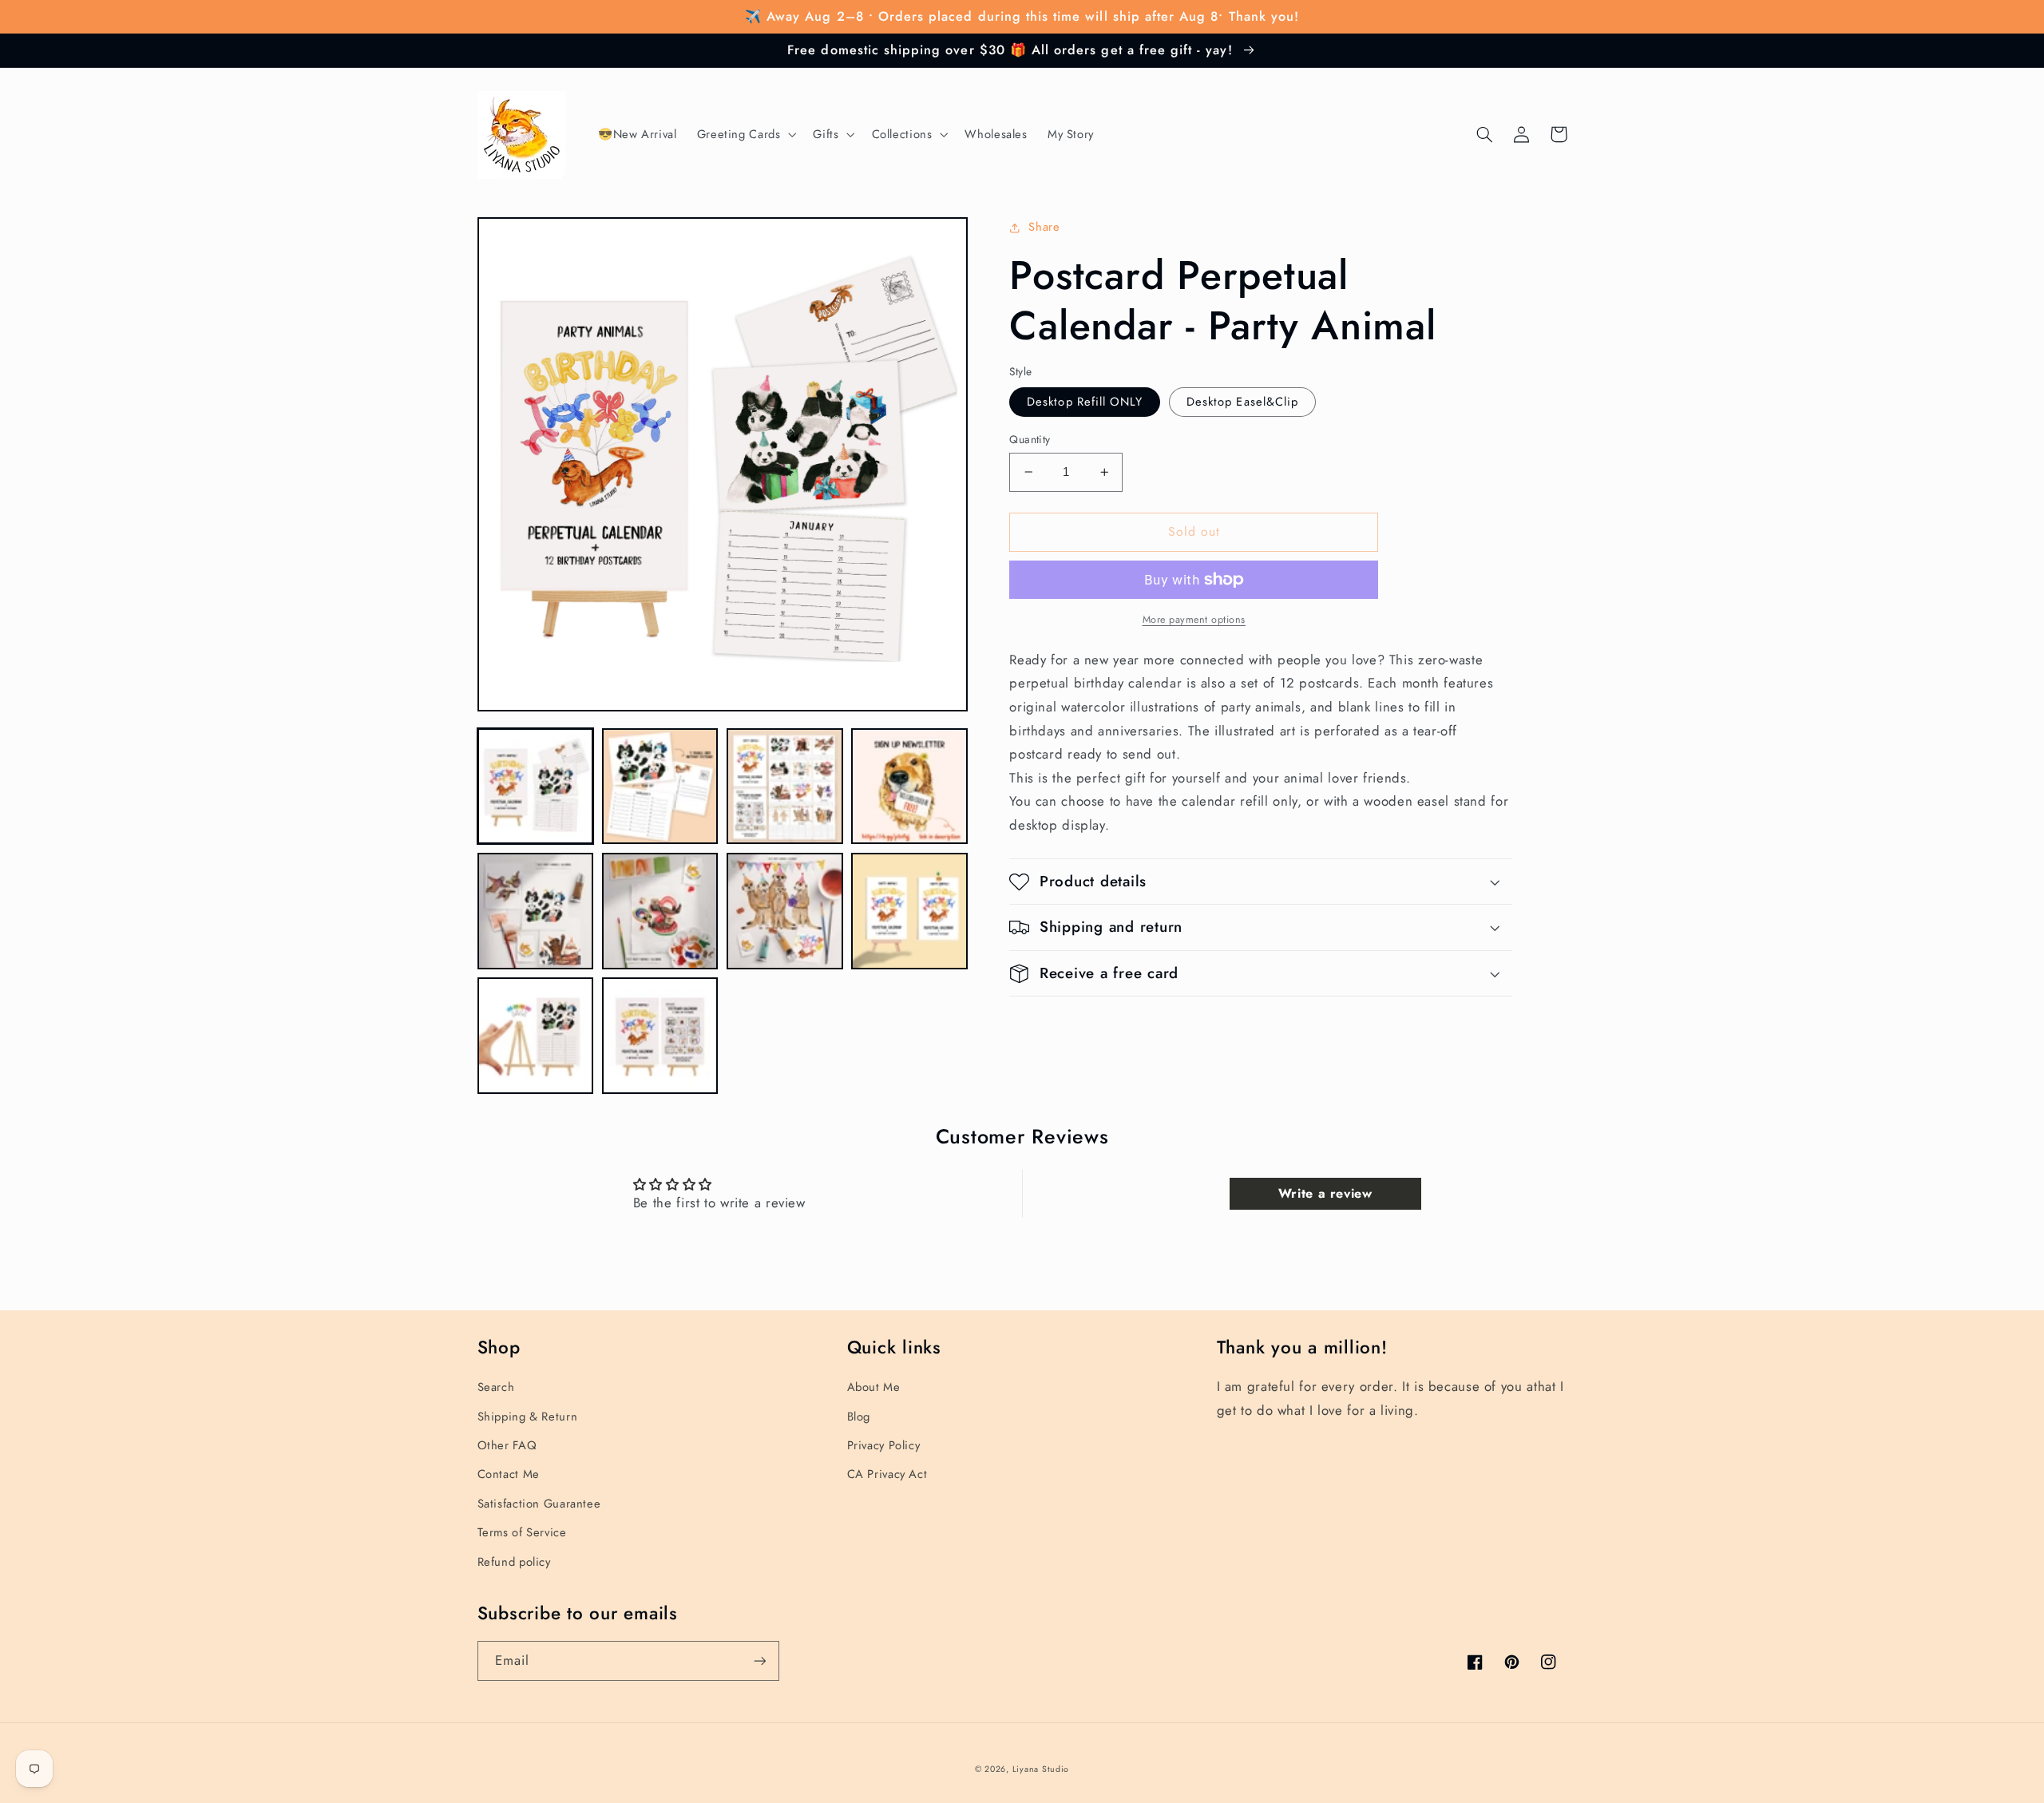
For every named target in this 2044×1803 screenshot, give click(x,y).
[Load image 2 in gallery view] (660, 787)
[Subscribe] (759, 1660)
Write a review (1325, 1193)
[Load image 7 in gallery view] (785, 911)
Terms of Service (522, 1532)
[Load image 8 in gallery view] (909, 911)
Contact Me (509, 1474)
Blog (859, 1417)
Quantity (1030, 439)
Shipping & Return (528, 1417)
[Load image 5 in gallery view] (536, 911)
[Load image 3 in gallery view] (785, 787)
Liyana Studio (1041, 1769)
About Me (874, 1387)
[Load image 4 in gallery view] (909, 787)
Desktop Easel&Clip (1242, 402)
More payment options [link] (1194, 620)
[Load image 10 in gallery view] (660, 1036)
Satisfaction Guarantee (539, 1504)
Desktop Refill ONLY (1085, 402)
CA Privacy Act (887, 1474)
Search (496, 1387)
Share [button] (1044, 227)
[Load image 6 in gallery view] (660, 911)
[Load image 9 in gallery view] (536, 1036)
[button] (745, 135)
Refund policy (514, 1562)
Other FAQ (507, 1445)
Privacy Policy (884, 1445)
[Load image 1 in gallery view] (536, 787)
